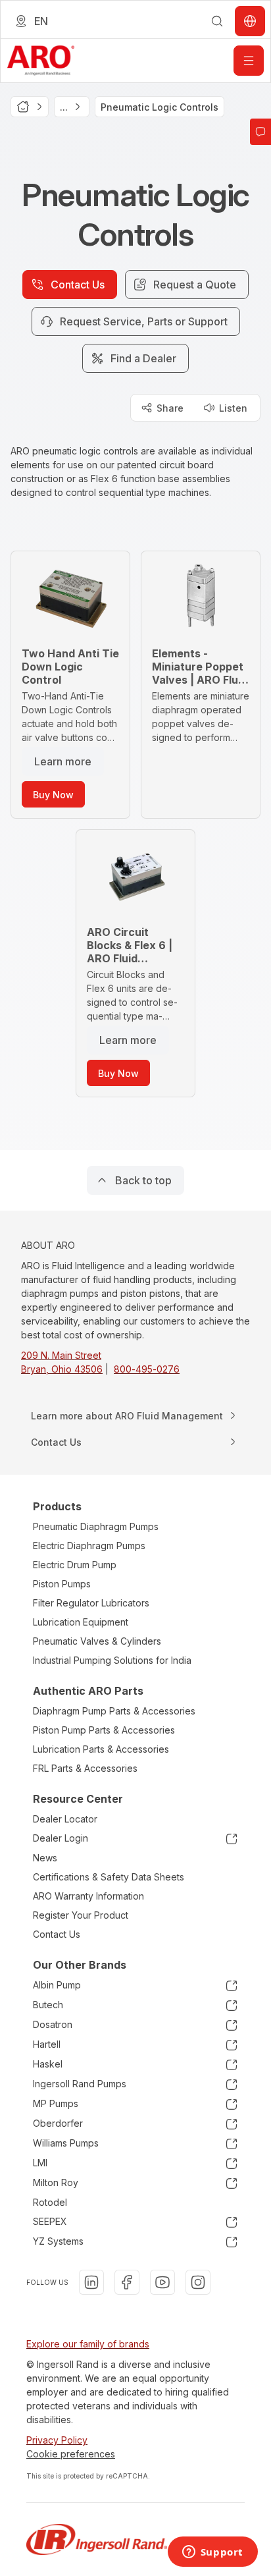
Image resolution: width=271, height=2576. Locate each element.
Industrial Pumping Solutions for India (112, 1660)
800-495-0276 (147, 1369)
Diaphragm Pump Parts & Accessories (114, 1711)
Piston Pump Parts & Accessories (104, 1730)
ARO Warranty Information (88, 1896)
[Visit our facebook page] (127, 2282)
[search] (217, 21)
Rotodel (50, 2202)
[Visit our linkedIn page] (91, 2282)
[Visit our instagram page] (198, 2282)
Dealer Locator (65, 1819)
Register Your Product (81, 1915)
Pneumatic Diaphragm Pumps (96, 1526)
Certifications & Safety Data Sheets (109, 1877)
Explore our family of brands (88, 2344)
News (45, 1858)
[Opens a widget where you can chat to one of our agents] (212, 2553)
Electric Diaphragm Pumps (89, 1546)
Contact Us (57, 1934)
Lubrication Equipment (81, 1622)
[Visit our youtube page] (162, 2282)
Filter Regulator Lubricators (91, 1603)
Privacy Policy (57, 2440)
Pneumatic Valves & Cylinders (97, 1641)
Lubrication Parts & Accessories (101, 1749)
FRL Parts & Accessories (85, 1768)
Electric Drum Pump (75, 1565)
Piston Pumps (62, 1584)
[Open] (249, 61)
